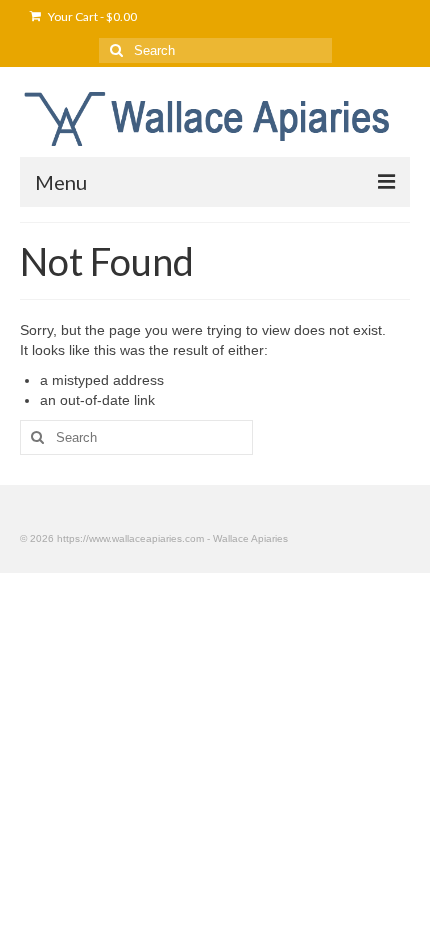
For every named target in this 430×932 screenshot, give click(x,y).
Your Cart (91, 16)
